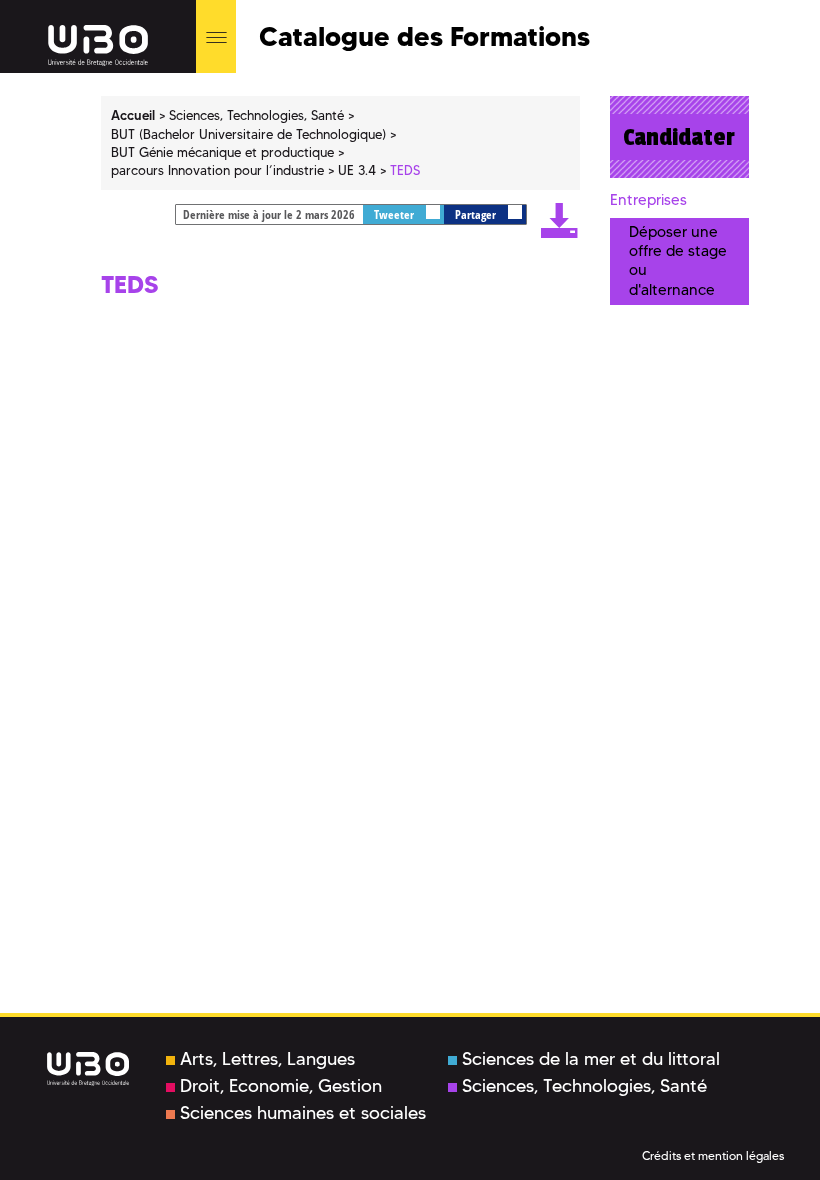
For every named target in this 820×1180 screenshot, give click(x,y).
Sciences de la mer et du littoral (591, 1059)
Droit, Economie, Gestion (281, 1086)
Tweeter (395, 214)
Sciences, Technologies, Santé (584, 1086)
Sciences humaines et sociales (303, 1113)
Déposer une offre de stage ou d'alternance (678, 261)
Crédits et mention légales (713, 1155)
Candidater (679, 137)
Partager (477, 214)
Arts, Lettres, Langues (267, 1059)
